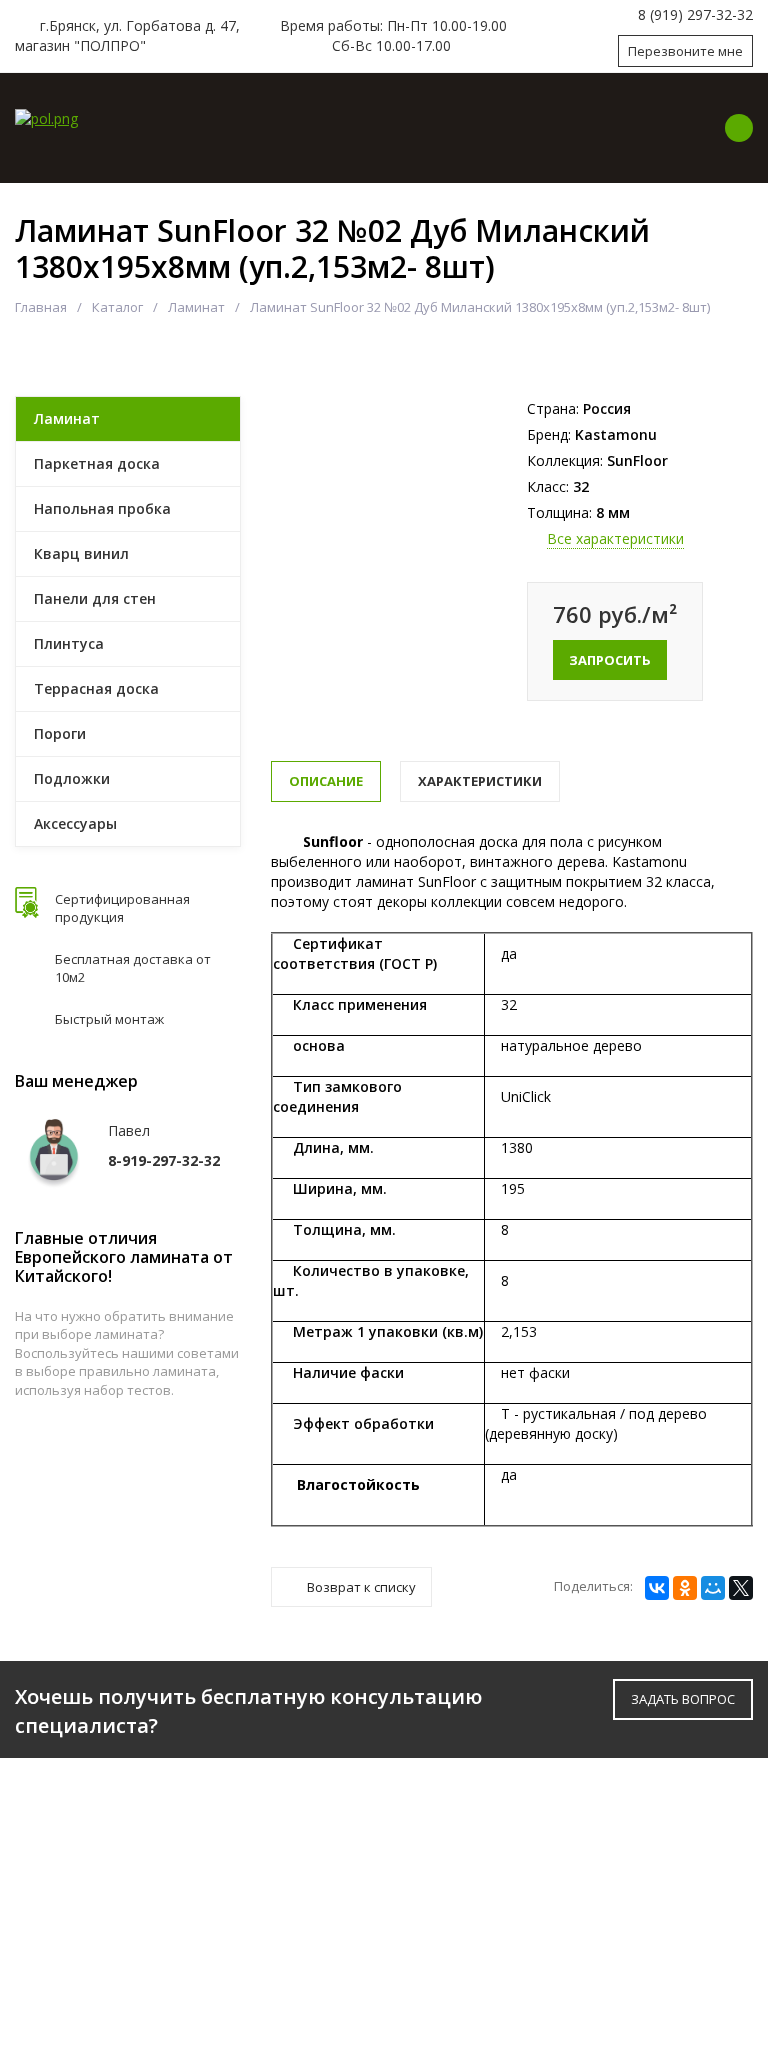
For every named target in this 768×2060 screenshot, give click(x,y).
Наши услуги (324, 1878)
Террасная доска (96, 688)
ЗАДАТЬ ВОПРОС (683, 1699)
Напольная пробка (102, 508)
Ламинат (196, 307)
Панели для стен (95, 598)
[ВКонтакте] (657, 1588)
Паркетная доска (97, 463)
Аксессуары (75, 823)
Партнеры (54, 1845)
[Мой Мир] (713, 1588)
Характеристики (480, 781)
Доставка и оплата (584, 128)
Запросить (610, 660)
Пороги (60, 733)
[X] (741, 1588)
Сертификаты (70, 1878)
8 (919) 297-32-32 (695, 14)
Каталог (410, 128)
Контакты (311, 1911)
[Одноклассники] (685, 1588)
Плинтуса (69, 643)
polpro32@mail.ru (609, 1898)
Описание (326, 781)
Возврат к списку (361, 1587)
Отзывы (46, 1911)
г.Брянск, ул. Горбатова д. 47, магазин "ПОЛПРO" (127, 35)
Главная (304, 128)
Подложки (72, 778)
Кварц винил (81, 553)
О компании (65, 1812)
